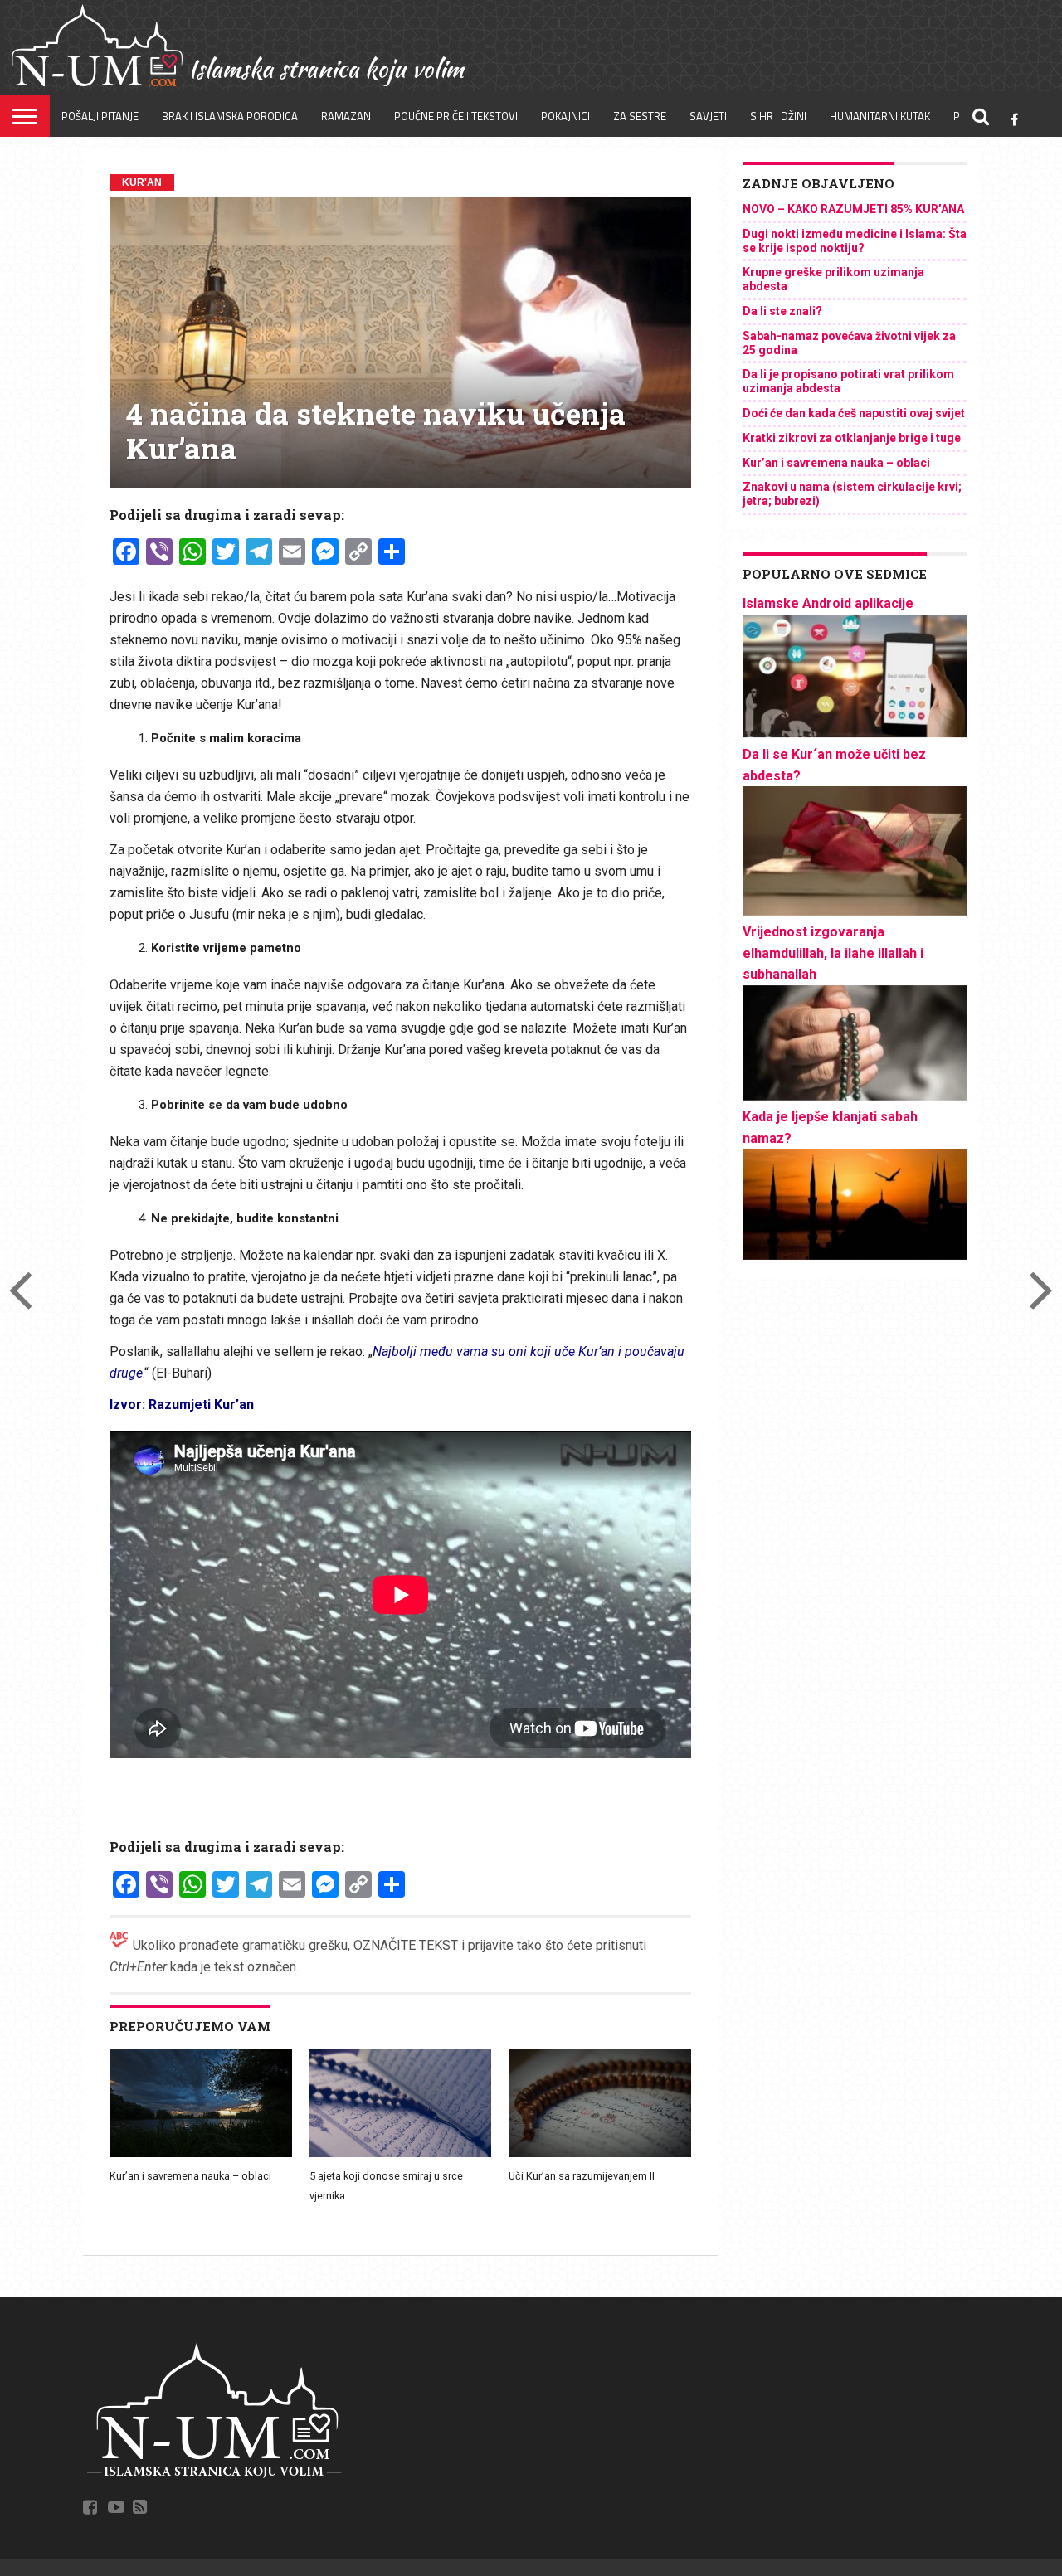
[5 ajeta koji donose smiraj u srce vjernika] (401, 2155)
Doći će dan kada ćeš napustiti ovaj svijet (854, 413)
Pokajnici (565, 116)
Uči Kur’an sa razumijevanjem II (582, 2176)
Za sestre (640, 116)
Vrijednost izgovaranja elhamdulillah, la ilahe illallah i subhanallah (833, 953)
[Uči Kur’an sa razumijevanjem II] (600, 2155)
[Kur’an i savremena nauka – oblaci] (201, 2155)
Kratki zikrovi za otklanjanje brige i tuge (852, 438)
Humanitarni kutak (880, 116)
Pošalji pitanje (100, 116)
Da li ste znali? (782, 311)
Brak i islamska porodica (230, 116)
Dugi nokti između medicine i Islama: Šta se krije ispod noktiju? (855, 241)
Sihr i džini (778, 116)
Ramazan (346, 116)
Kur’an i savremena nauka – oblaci (190, 2176)
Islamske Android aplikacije (828, 603)
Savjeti (708, 116)
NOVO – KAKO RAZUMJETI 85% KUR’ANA (853, 209)
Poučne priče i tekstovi (456, 116)
